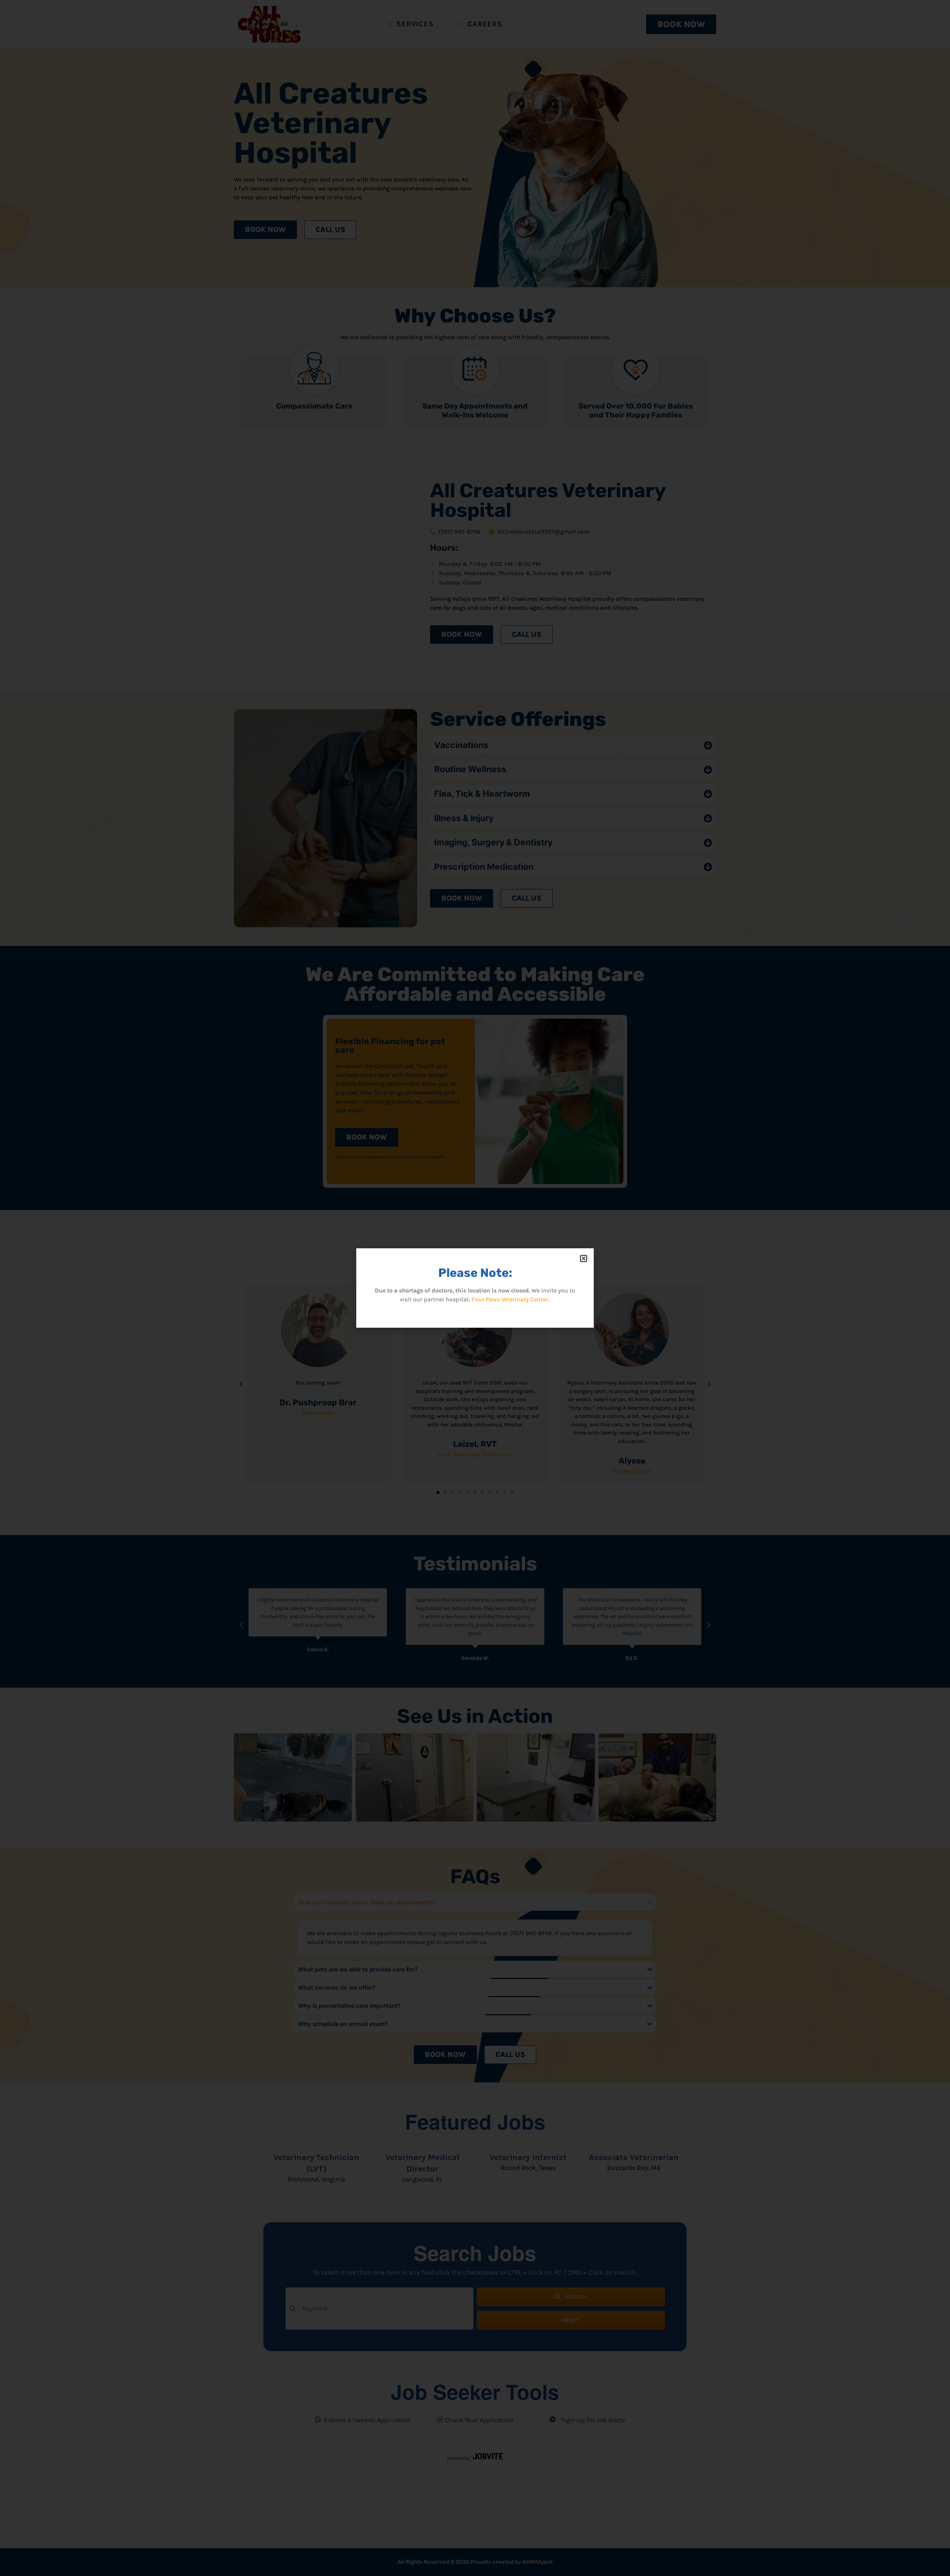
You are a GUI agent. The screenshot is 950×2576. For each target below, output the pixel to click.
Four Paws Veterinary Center (510, 1299)
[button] (584, 1258)
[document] (475, 1288)
